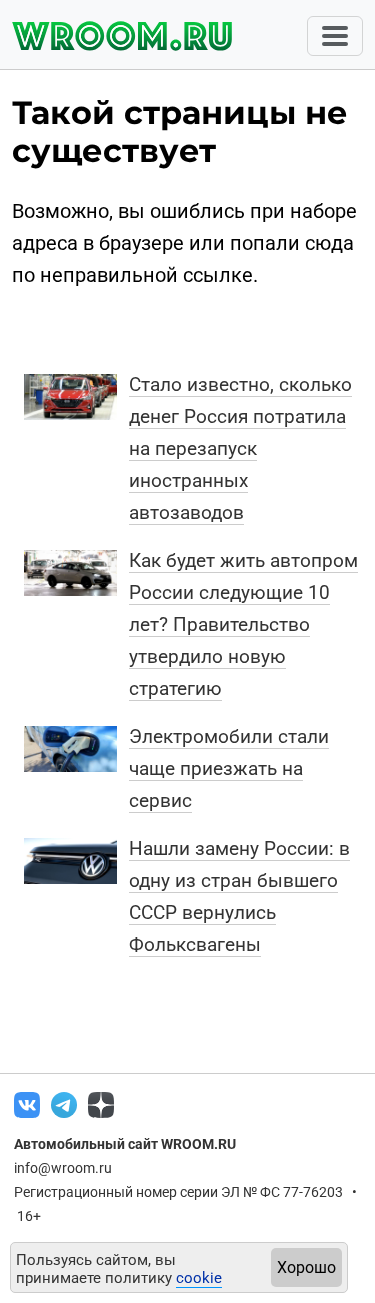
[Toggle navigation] (335, 36)
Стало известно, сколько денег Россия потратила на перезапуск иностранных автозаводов (240, 448)
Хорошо (306, 1267)
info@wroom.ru (63, 1168)
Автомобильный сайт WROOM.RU (125, 1144)
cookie (199, 1278)
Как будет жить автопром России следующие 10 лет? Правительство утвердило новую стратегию (243, 624)
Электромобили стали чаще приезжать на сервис (229, 768)
